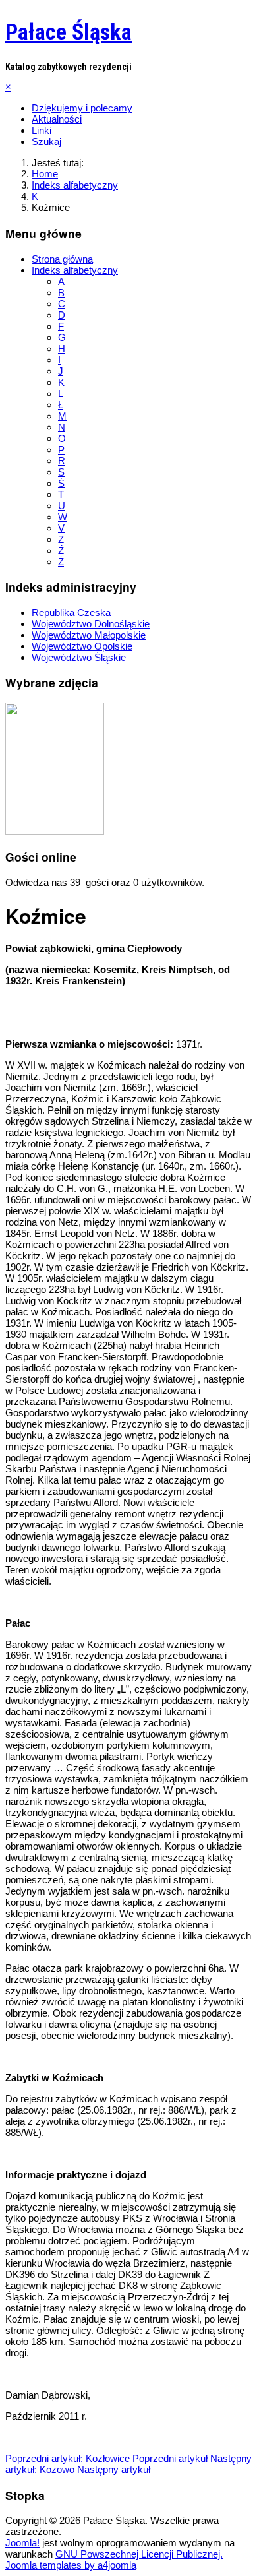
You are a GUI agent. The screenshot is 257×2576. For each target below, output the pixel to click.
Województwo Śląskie (79, 657)
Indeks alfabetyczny (75, 270)
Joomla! (22, 2543)
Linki (42, 130)
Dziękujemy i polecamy (82, 108)
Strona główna (62, 259)
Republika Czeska (71, 613)
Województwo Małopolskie (89, 635)
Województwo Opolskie (82, 646)
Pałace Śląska (69, 32)
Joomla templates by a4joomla (71, 2565)
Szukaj (46, 141)
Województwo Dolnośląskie (91, 624)
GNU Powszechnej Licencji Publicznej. (139, 2554)
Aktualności (57, 119)
